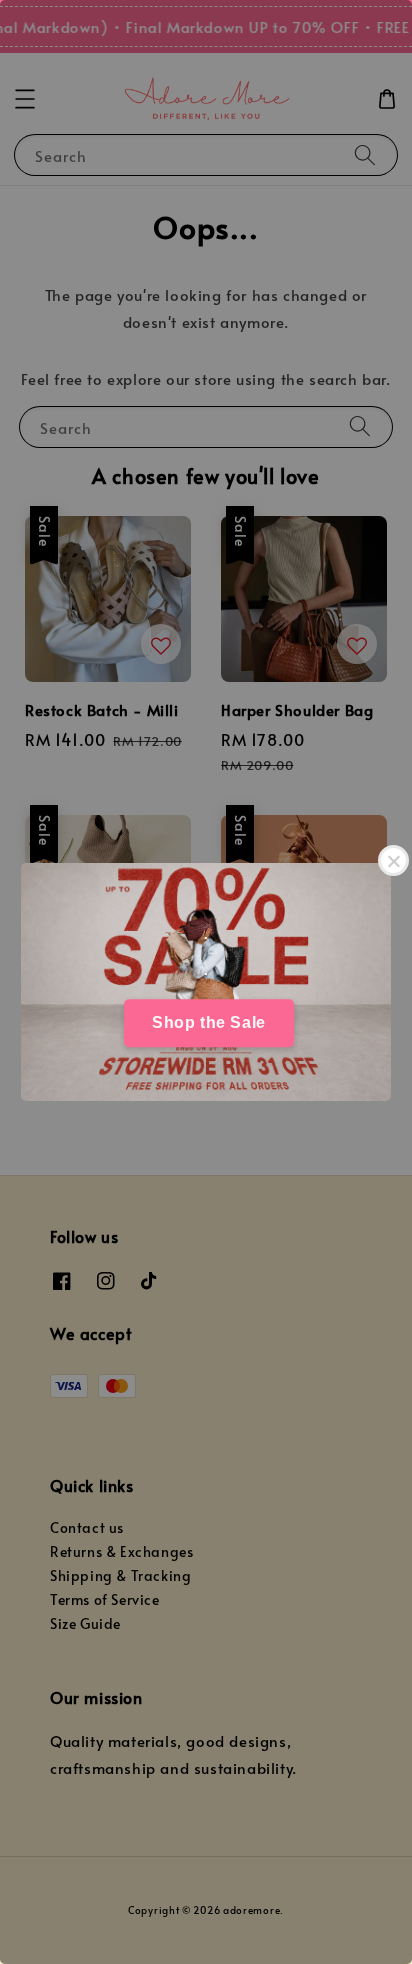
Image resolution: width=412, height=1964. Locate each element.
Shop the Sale (209, 1022)
